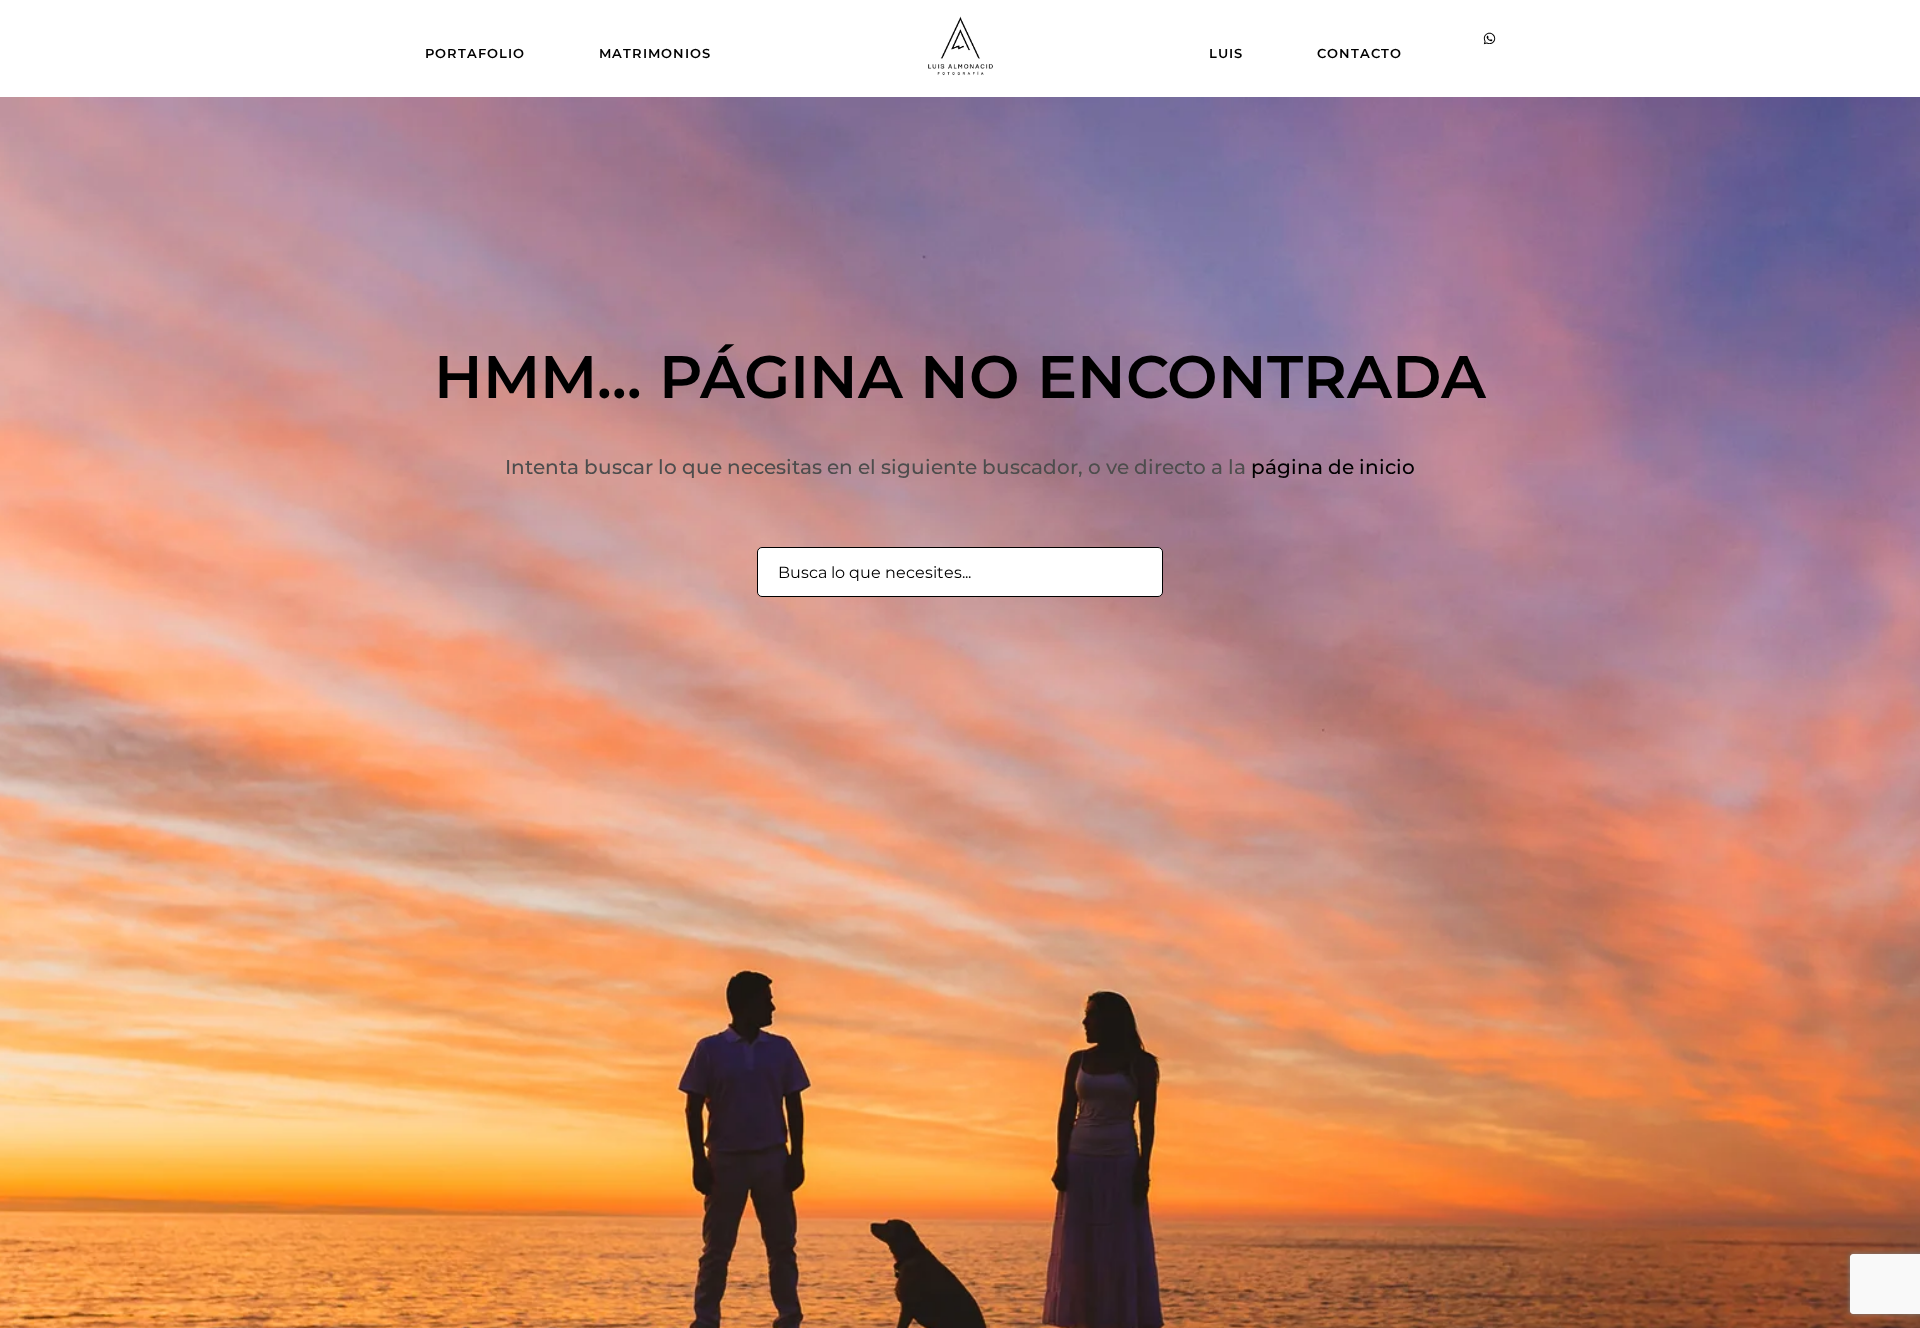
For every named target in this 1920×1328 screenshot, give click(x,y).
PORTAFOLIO (475, 53)
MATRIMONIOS (655, 53)
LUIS (1226, 53)
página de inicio (1333, 467)
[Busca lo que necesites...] (1136, 573)
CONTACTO (1359, 53)
